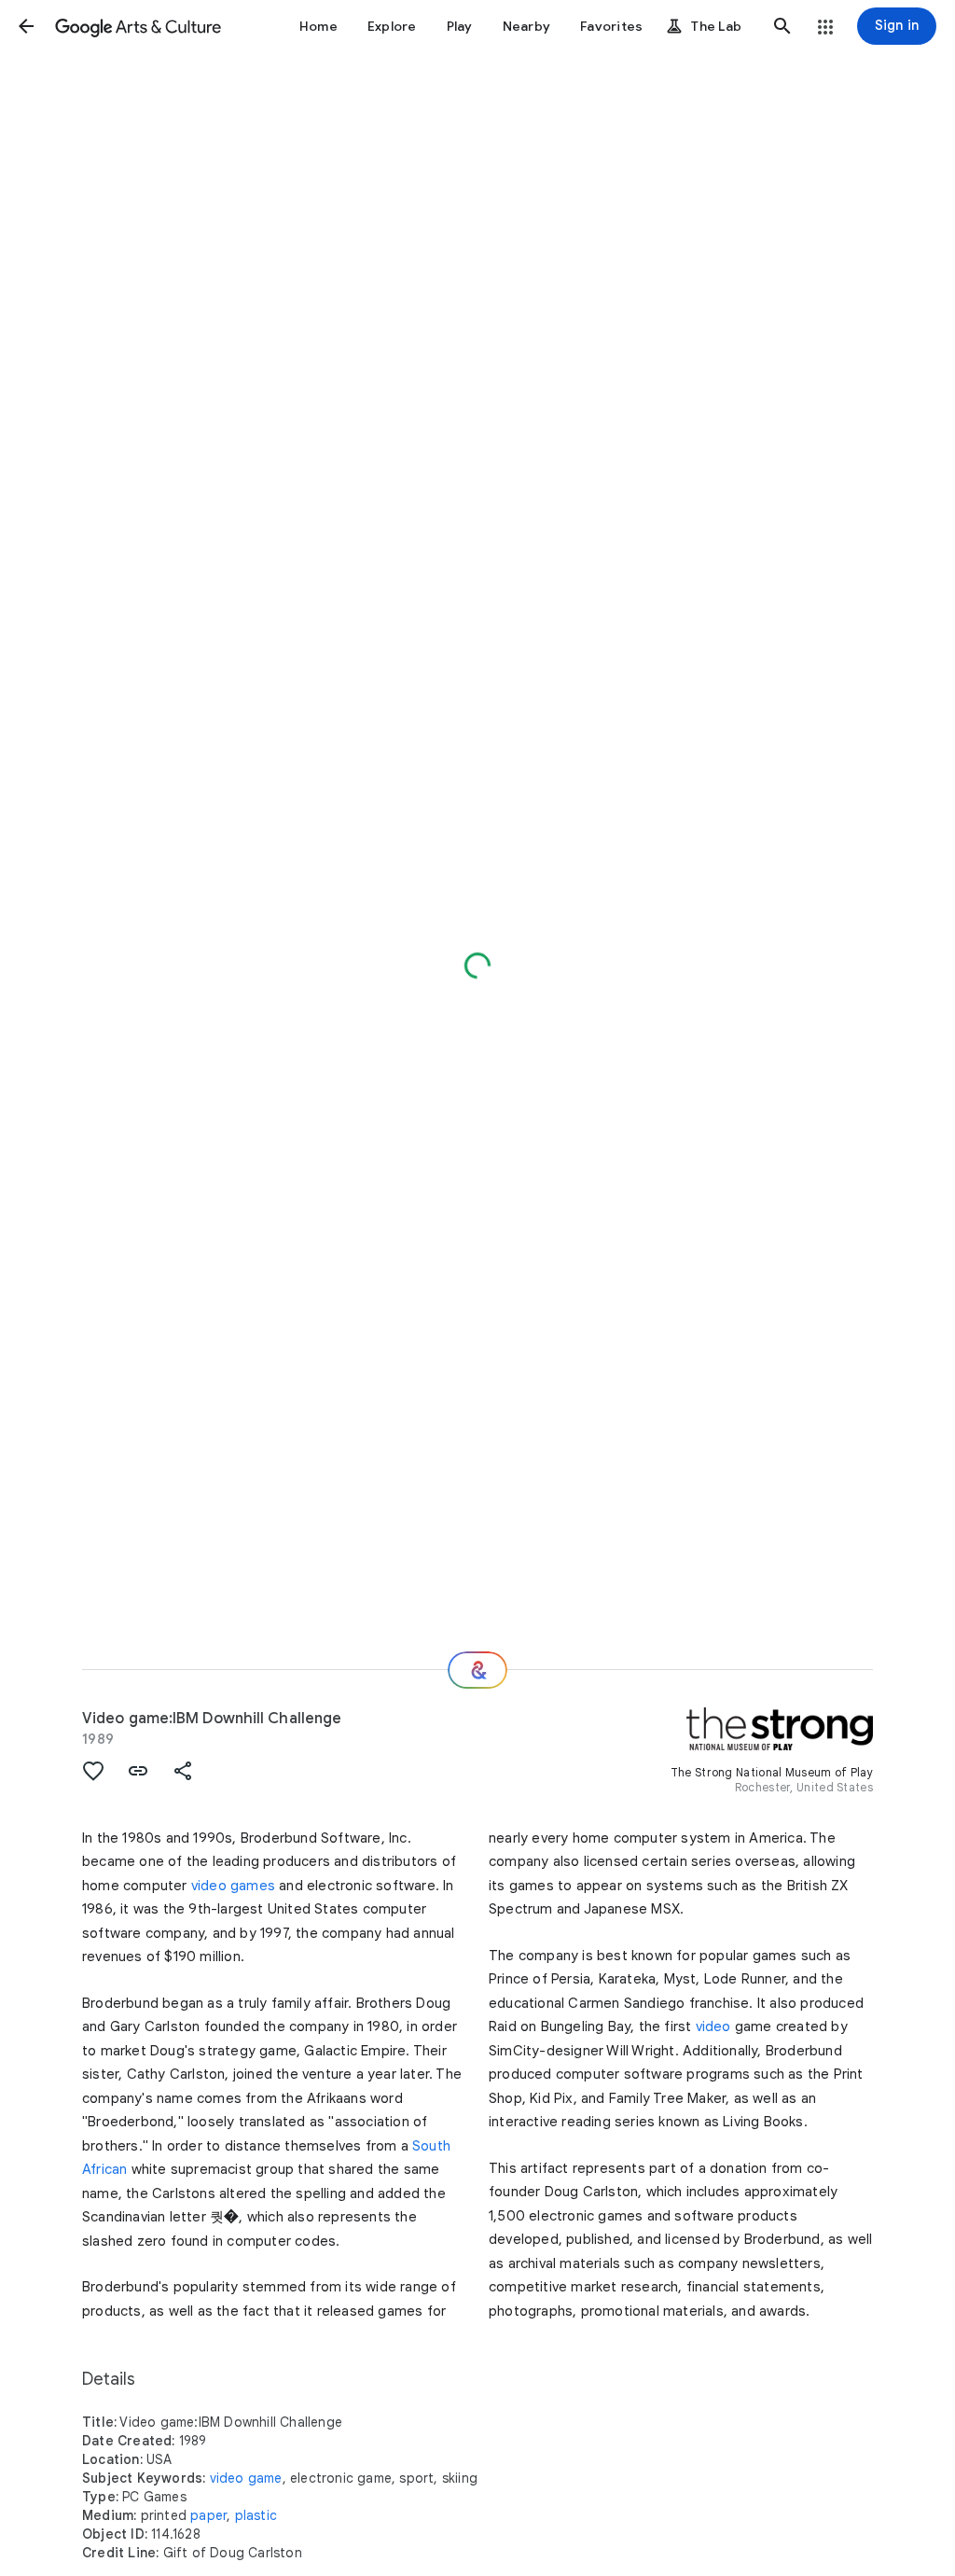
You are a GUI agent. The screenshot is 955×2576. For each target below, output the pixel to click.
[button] (26, 26)
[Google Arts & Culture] (138, 26)
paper (208, 2515)
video (713, 2026)
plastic (256, 2515)
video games (233, 1886)
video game (246, 2478)
